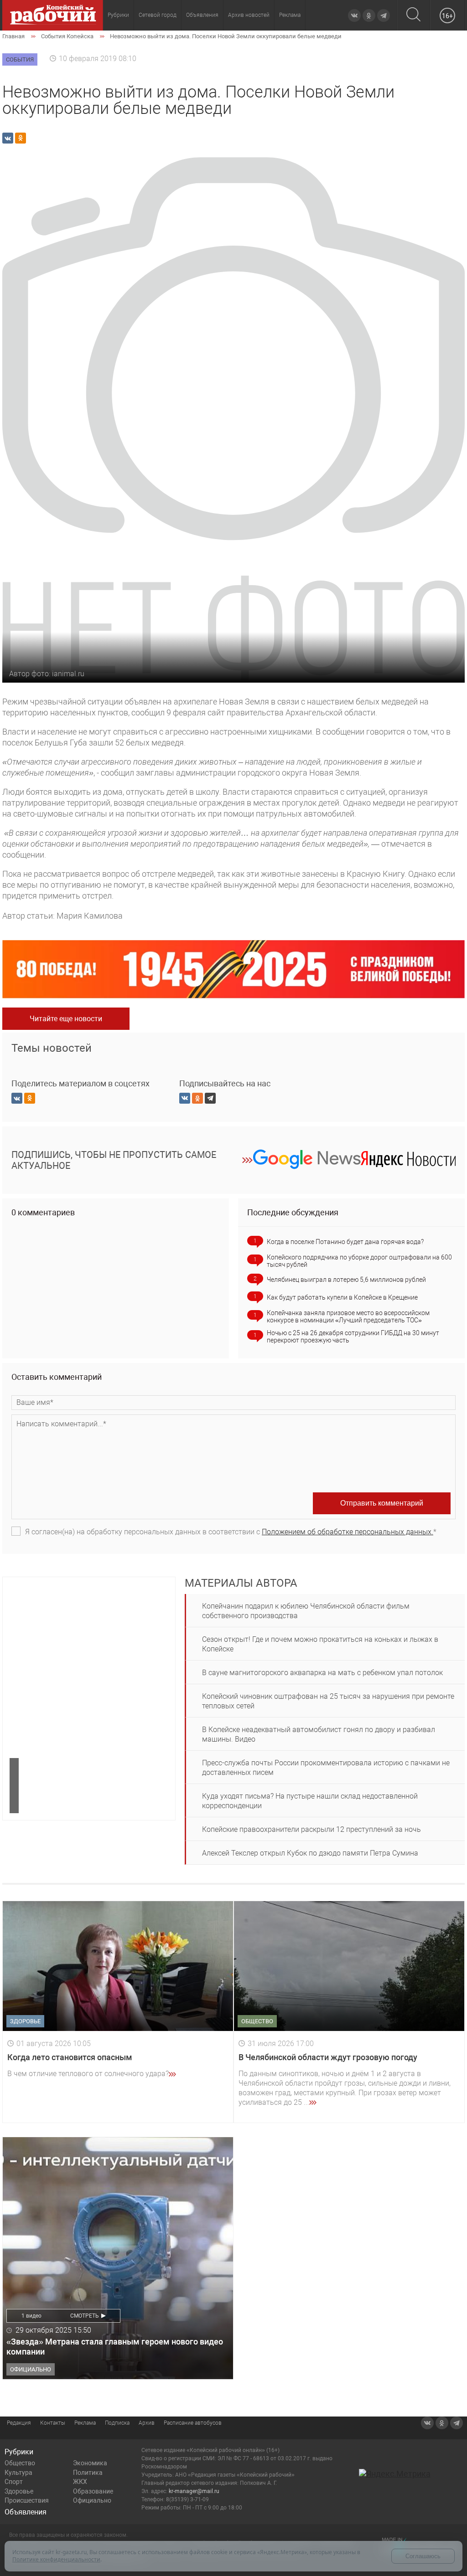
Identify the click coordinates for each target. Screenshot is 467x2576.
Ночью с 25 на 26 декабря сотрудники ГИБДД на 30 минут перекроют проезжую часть (353, 1337)
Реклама (290, 15)
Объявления (202, 15)
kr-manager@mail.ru (194, 2491)
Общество (20, 2463)
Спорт (14, 2482)
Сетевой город (158, 15)
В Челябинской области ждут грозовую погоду (328, 2057)
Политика (88, 2473)
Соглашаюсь (423, 2556)
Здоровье (19, 2491)
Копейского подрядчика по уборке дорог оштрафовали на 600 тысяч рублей (359, 1261)
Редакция (19, 2423)
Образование (93, 2491)
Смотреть (85, 2316)
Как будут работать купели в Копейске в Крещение (342, 1297)
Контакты (53, 2423)
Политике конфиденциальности (56, 2559)
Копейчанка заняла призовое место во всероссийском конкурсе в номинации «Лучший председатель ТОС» (348, 1316)
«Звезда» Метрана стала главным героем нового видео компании (115, 2347)
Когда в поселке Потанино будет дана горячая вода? (345, 1242)
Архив (147, 2423)
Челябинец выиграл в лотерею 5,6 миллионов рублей (346, 1280)
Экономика (90, 2463)
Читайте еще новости (66, 1019)
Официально (92, 2500)
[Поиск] (413, 15)
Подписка (117, 2423)
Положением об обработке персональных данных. (348, 1532)
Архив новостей (249, 15)
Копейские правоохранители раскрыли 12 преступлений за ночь (311, 1829)
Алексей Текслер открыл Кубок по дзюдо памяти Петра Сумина (310, 1853)
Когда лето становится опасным (70, 2057)
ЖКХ (80, 2482)
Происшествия (27, 2500)
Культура (18, 2473)
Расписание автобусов (193, 2423)
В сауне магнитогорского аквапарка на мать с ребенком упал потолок (322, 1673)
